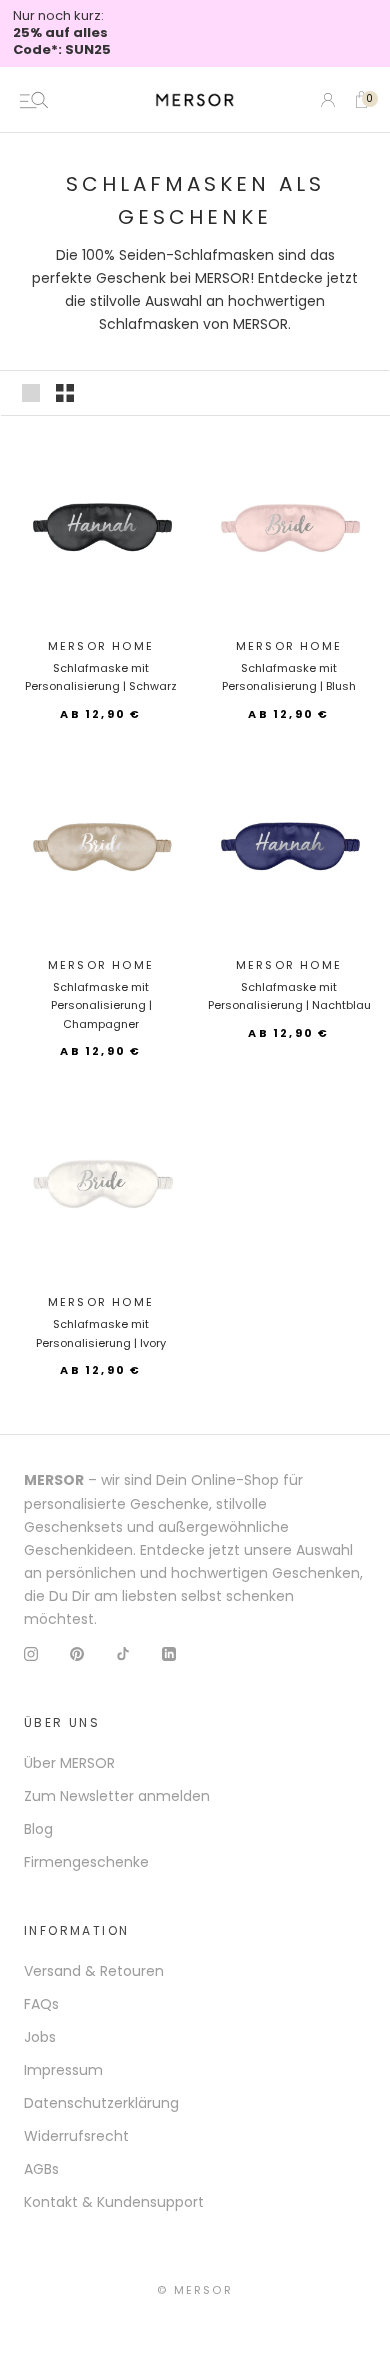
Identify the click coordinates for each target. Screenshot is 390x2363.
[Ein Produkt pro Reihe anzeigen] (31, 393)
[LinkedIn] (169, 1653)
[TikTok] (123, 1653)
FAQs (41, 2004)
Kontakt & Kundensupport (114, 2202)
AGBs (41, 2169)
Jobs (40, 2037)
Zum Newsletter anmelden (117, 1796)
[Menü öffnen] (34, 100)
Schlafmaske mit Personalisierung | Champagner (101, 1005)
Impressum (63, 2070)
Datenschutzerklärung (101, 2103)
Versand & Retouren (94, 1971)
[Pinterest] (77, 1653)
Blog (38, 1829)
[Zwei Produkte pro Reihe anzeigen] (65, 393)
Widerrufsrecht (76, 2136)
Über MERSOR (69, 1763)
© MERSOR (195, 2290)
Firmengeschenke (86, 1862)
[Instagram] (31, 1653)
